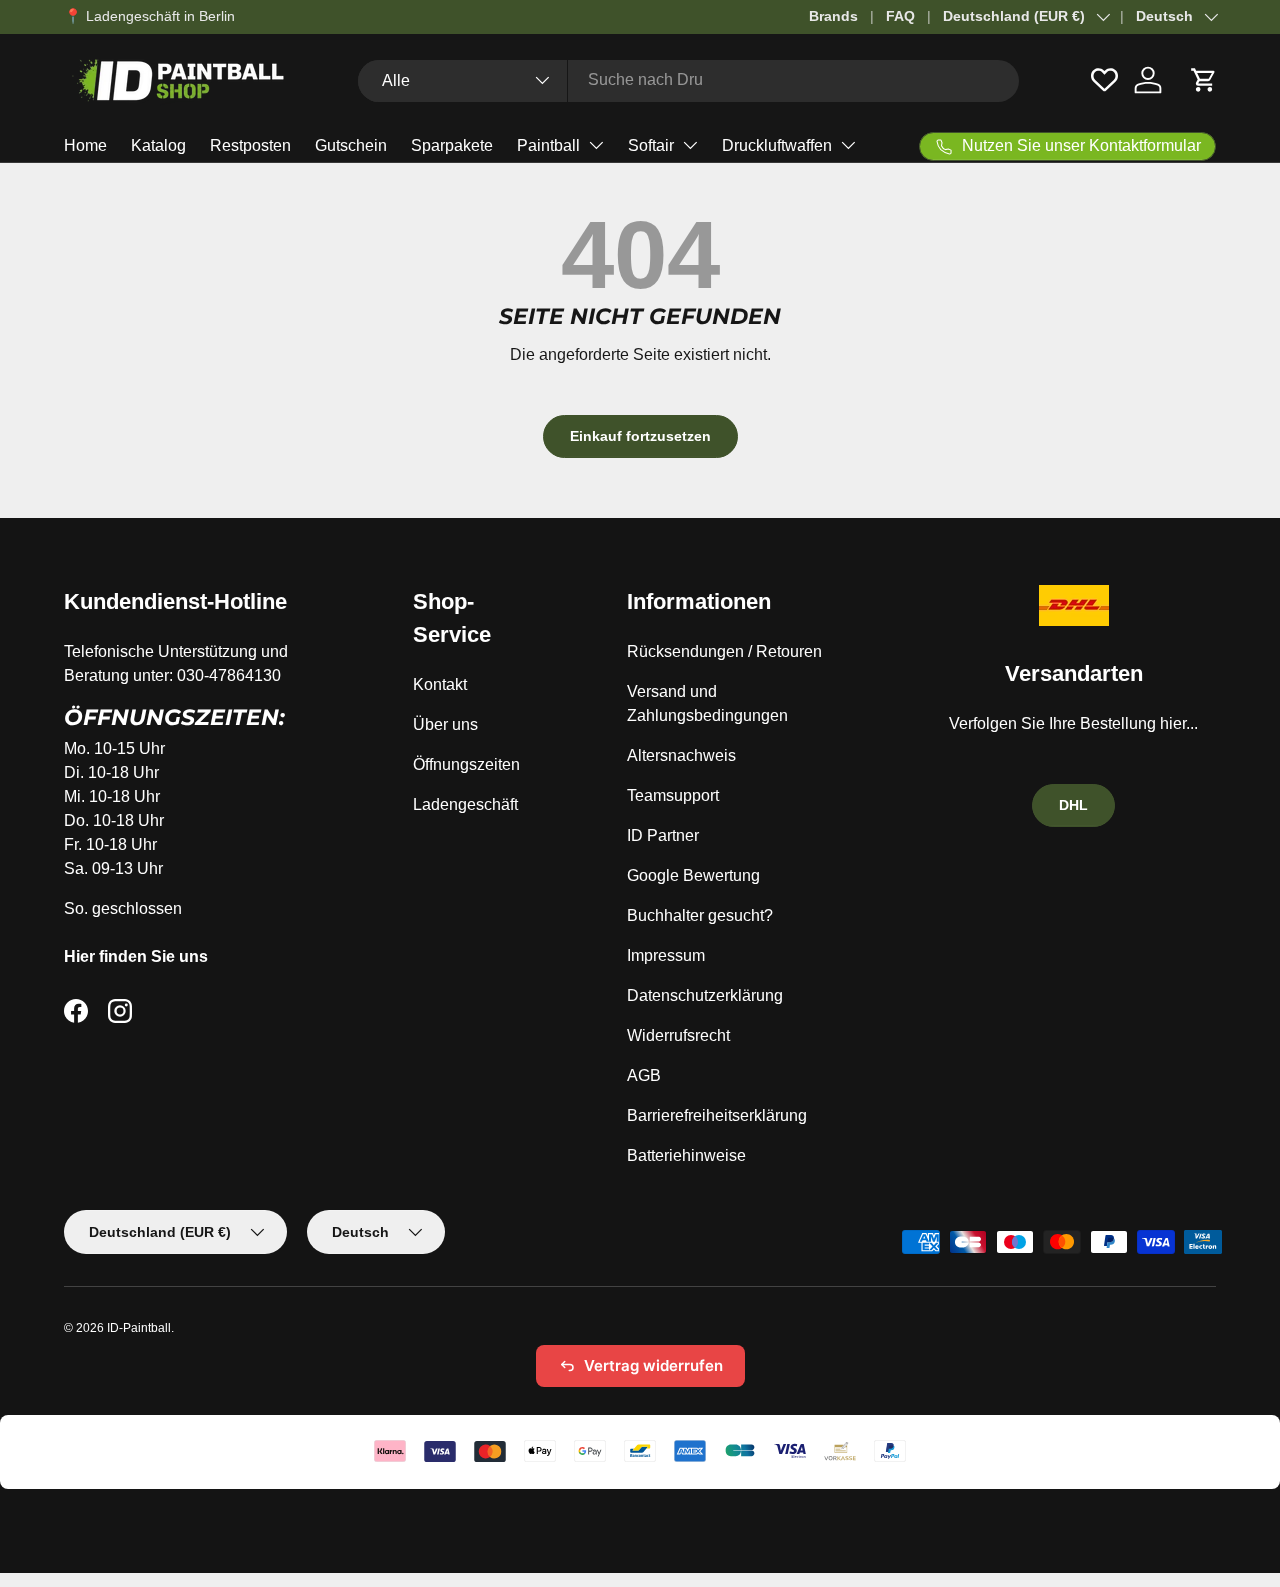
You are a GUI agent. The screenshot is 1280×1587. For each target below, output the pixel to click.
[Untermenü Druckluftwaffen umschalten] (848, 145)
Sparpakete (452, 145)
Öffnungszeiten (466, 764)
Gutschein (351, 145)
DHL (1073, 805)
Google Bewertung (693, 875)
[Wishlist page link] (1104, 79)
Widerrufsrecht (678, 1035)
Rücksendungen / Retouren (724, 651)
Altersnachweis (681, 755)
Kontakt (440, 684)
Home (85, 145)
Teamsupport (673, 795)
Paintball (548, 145)
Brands (833, 16)
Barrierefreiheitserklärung (717, 1115)
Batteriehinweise (686, 1155)
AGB (644, 1075)
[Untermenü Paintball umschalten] (596, 145)
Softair (651, 145)
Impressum (666, 955)
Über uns (445, 724)
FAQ (900, 16)
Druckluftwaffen (777, 145)
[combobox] (688, 80)
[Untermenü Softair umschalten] (690, 145)
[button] (1204, 80)
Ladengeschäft (465, 804)
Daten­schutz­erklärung (705, 995)
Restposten (250, 145)
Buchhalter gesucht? (700, 915)
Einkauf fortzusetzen (640, 436)
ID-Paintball (139, 1328)
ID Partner (663, 835)
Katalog (158, 145)
